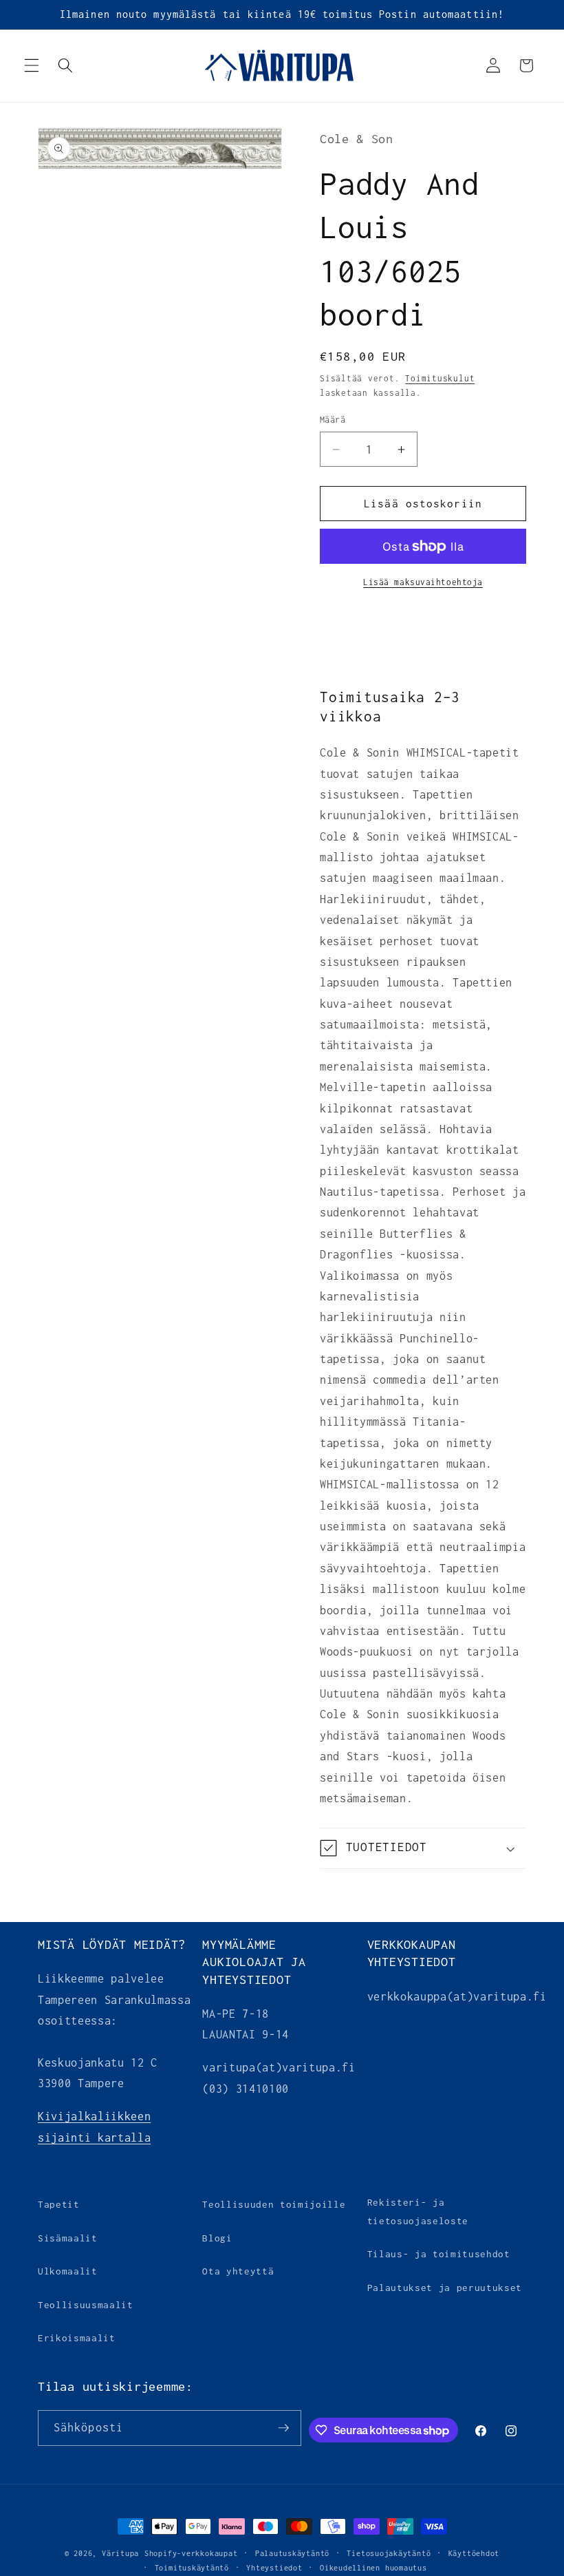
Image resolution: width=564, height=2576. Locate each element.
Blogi (217, 2238)
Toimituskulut (440, 379)
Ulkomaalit (68, 2271)
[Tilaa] (283, 2428)
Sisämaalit (68, 2238)
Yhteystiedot (274, 2568)
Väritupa (120, 2553)
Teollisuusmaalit (86, 2305)
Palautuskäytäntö (292, 2553)
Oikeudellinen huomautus (373, 2568)
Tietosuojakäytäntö (389, 2553)
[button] (32, 65)
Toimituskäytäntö (192, 2568)
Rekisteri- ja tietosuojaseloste (418, 2211)
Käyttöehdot (474, 2553)
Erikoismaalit (77, 2338)
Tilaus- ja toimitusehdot (439, 2254)
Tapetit (59, 2204)
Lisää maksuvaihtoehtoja (423, 582)
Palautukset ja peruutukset (445, 2288)
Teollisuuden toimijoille (274, 2204)
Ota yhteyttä (238, 2271)
